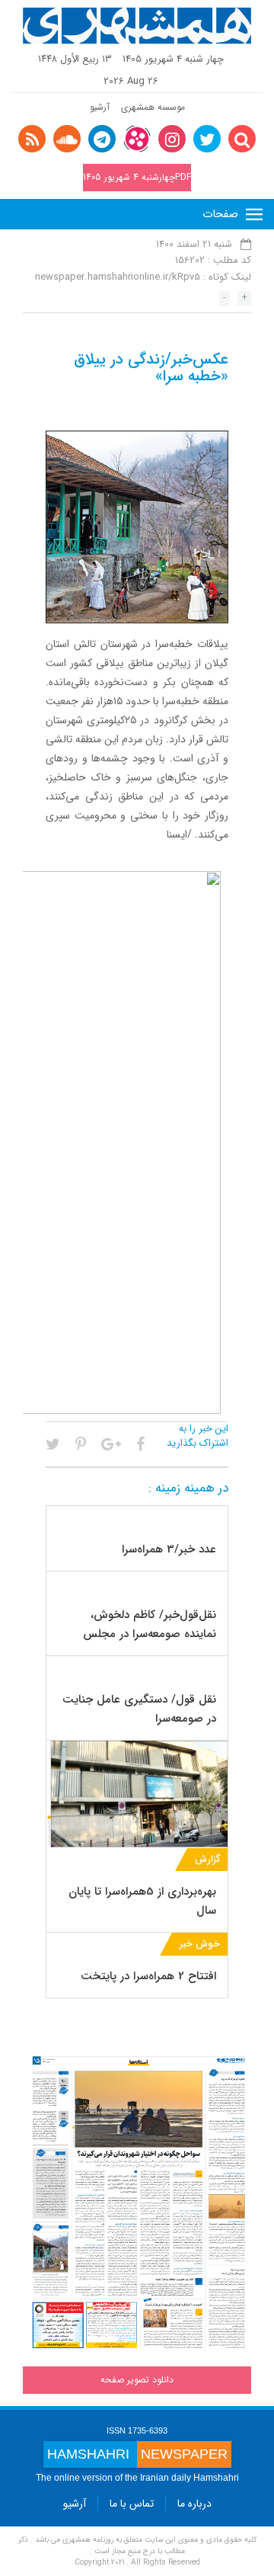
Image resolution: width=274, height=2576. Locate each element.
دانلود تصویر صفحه (137, 2380)
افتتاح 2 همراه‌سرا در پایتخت (148, 1976)
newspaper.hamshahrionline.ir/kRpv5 (118, 277)
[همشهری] (137, 26)
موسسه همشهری (153, 107)
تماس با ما (132, 2504)
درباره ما (194, 2504)
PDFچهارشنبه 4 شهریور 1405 (137, 177)
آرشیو (100, 107)
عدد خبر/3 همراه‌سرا (169, 1549)
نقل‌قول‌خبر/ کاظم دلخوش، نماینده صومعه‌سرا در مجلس (150, 1624)
